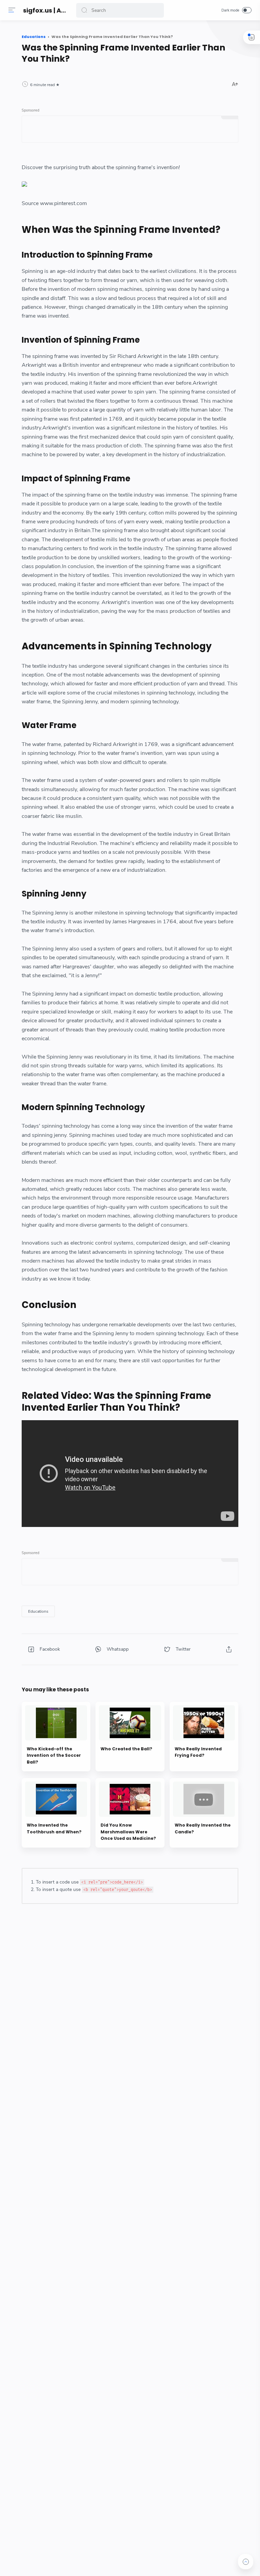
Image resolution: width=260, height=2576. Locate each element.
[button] (84, 10)
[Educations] (38, 1611)
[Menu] (12, 10)
